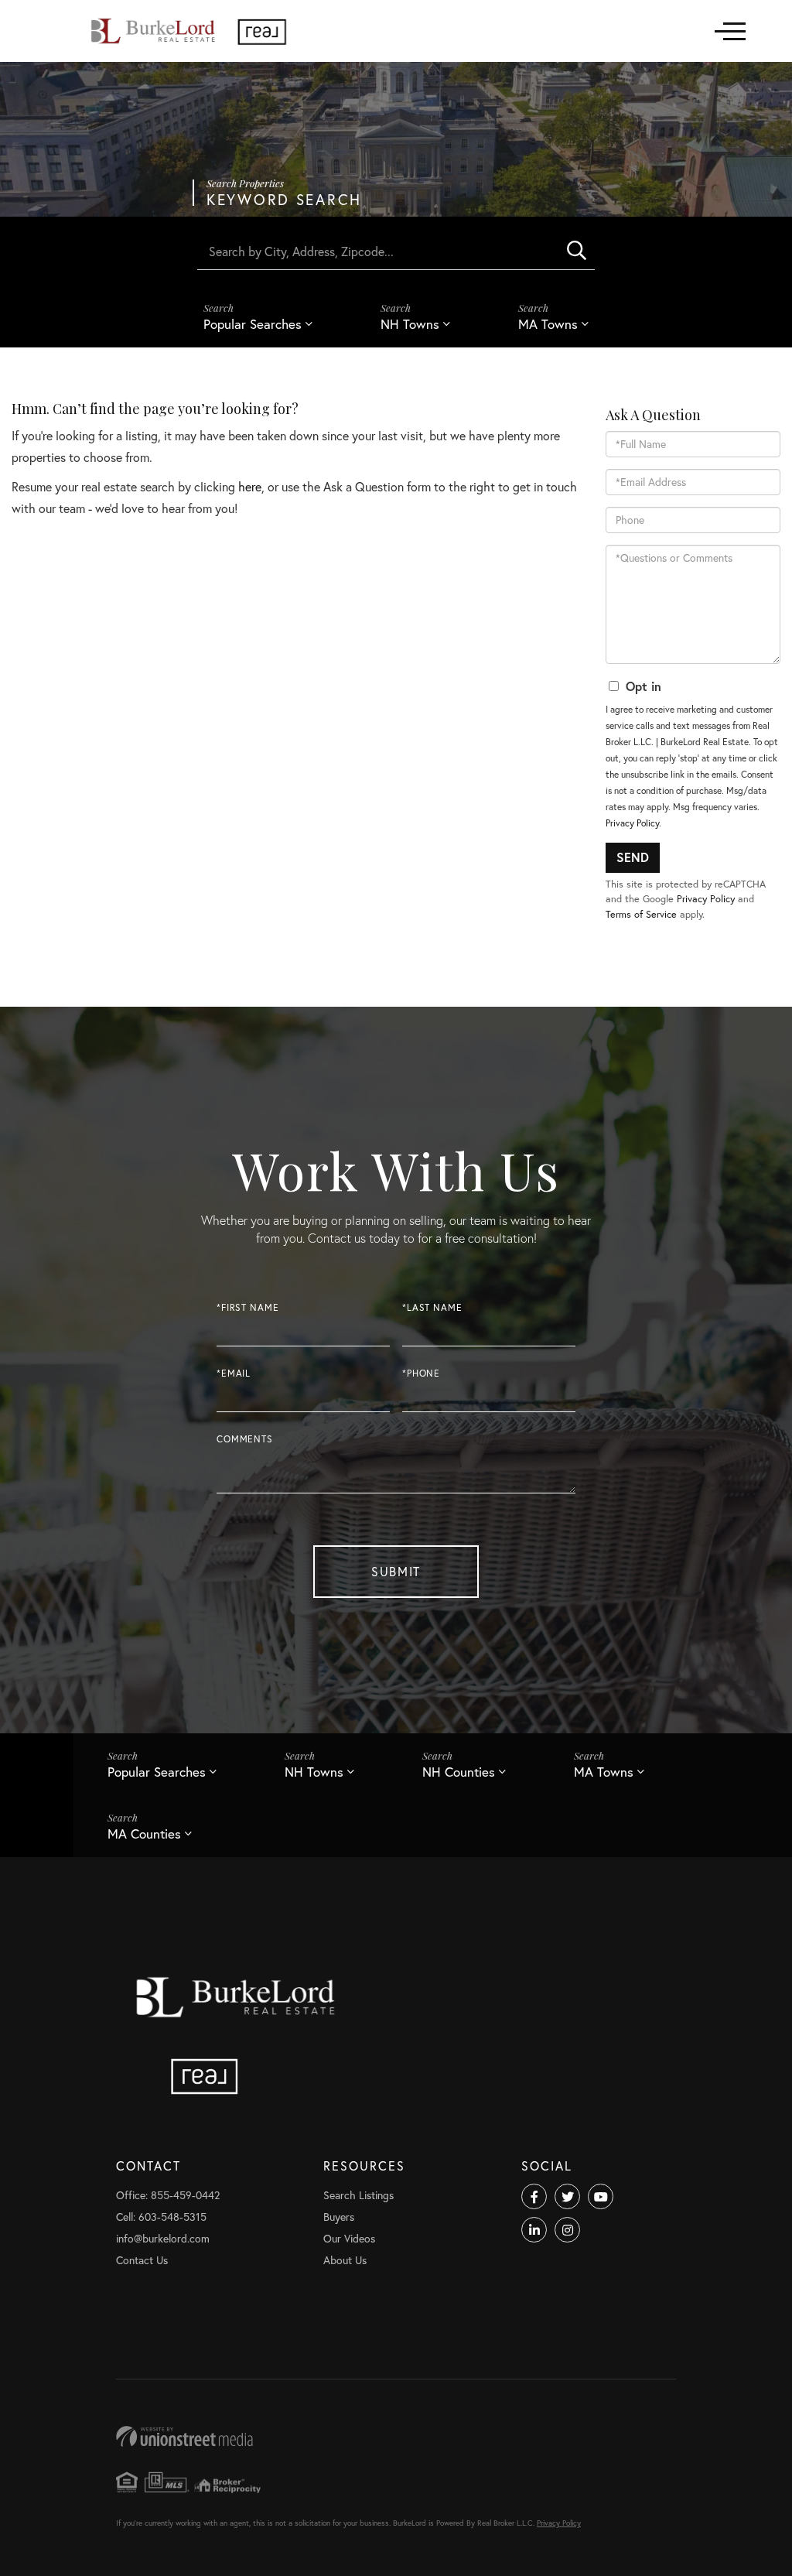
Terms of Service (641, 914)
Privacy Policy (632, 823)
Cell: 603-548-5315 (161, 2217)
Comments (245, 1439)
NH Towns (410, 324)
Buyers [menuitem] (339, 2217)
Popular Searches (253, 324)
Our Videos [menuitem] (349, 2238)
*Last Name (432, 1307)
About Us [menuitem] (345, 2260)
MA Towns (548, 324)
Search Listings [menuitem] (358, 2195)
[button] (576, 251)
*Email (234, 1373)
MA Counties (144, 1834)
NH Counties (459, 1772)
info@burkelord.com (163, 2238)
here (250, 486)
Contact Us (142, 2260)
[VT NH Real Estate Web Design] (396, 2436)
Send (633, 857)
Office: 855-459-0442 (168, 2195)
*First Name (247, 1307)
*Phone (421, 1373)
